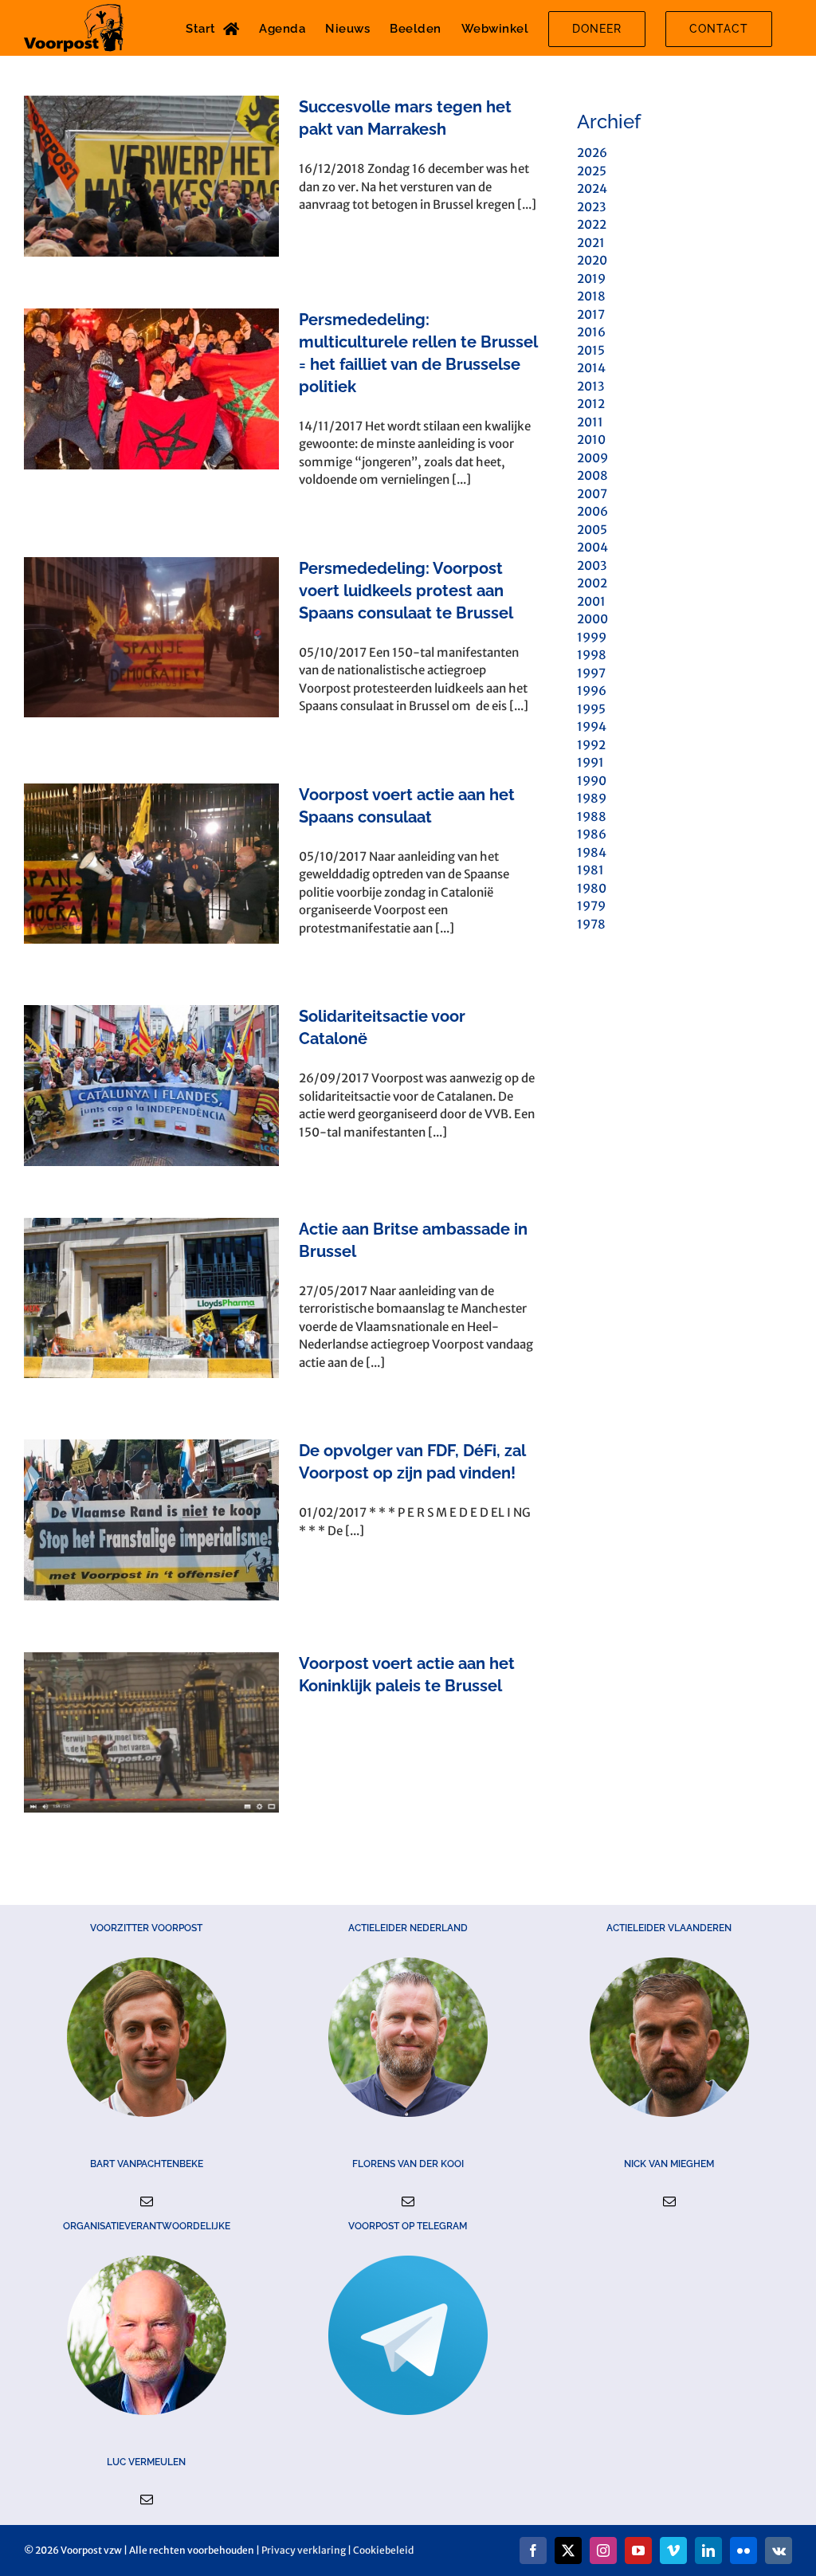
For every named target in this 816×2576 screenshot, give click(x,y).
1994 (592, 726)
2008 (592, 475)
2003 (592, 565)
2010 (591, 440)
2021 (591, 243)
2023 (591, 207)
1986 (592, 834)
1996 (592, 691)
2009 (592, 458)
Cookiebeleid (383, 2550)
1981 (590, 870)
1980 (592, 888)
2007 (592, 494)
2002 (592, 583)
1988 (592, 817)
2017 (591, 314)
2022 (592, 224)
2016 (591, 332)
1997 (591, 673)
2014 (591, 368)
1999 (592, 637)
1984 (592, 852)
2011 (590, 422)
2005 (592, 530)
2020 (592, 260)
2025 (592, 171)
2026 (592, 153)
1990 (592, 781)
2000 (592, 619)
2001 (591, 601)
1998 (592, 655)
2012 (591, 404)
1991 (590, 762)
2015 (591, 350)
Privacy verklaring (304, 2550)
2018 (591, 296)
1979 (591, 906)
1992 (591, 745)
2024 (592, 188)
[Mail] (147, 2201)
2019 (591, 279)
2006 (592, 511)
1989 (592, 798)
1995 (591, 709)
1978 (591, 924)
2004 (592, 547)
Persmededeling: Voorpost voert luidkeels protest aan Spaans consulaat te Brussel (406, 591)
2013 (590, 386)
